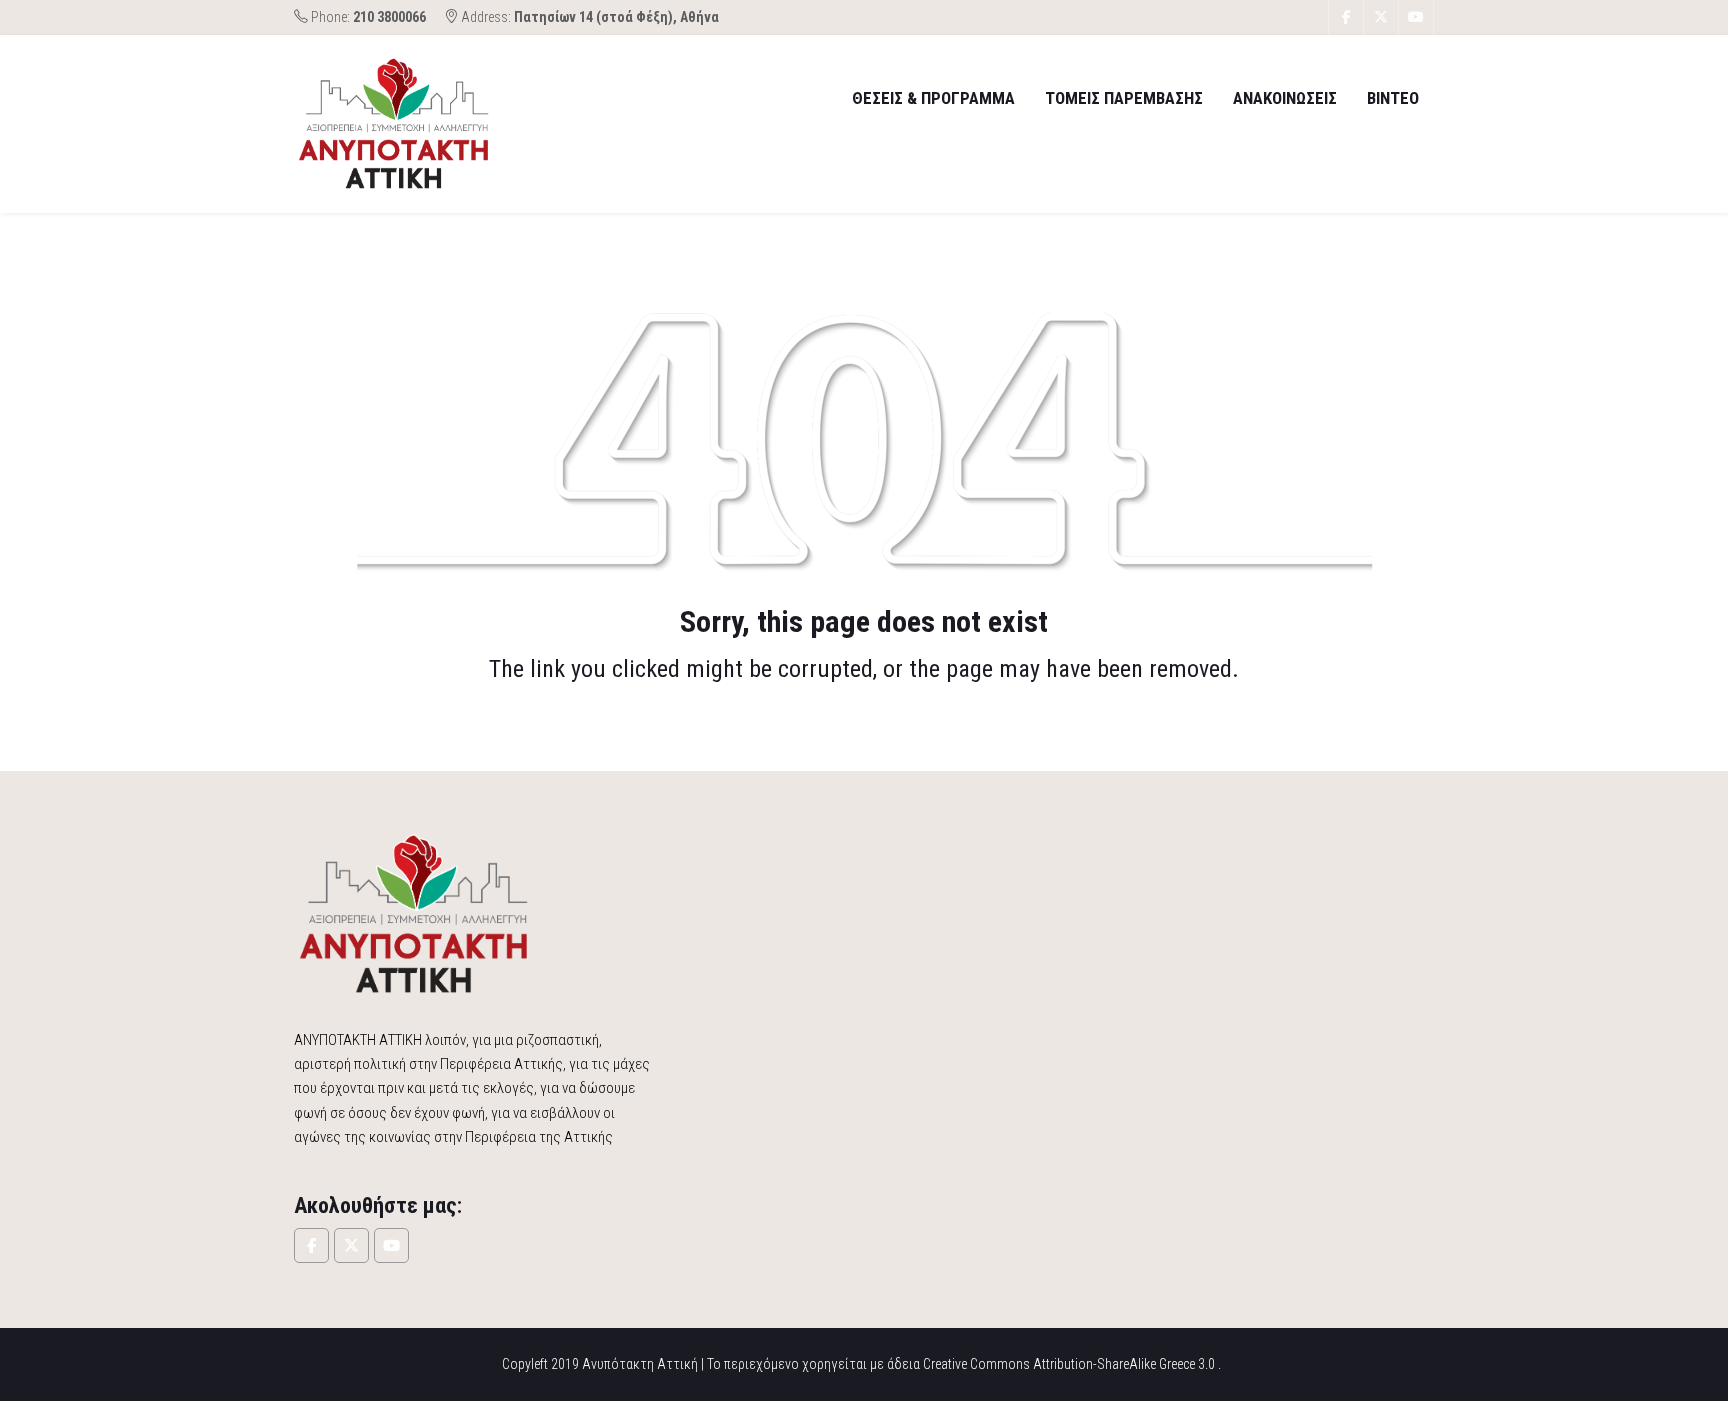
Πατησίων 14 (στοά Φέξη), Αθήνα (616, 17)
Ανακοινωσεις (1285, 98)
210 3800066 (389, 17)
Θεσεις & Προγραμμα (933, 98)
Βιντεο (1393, 98)
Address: (588, 17)
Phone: (367, 17)
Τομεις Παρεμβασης (1124, 98)
